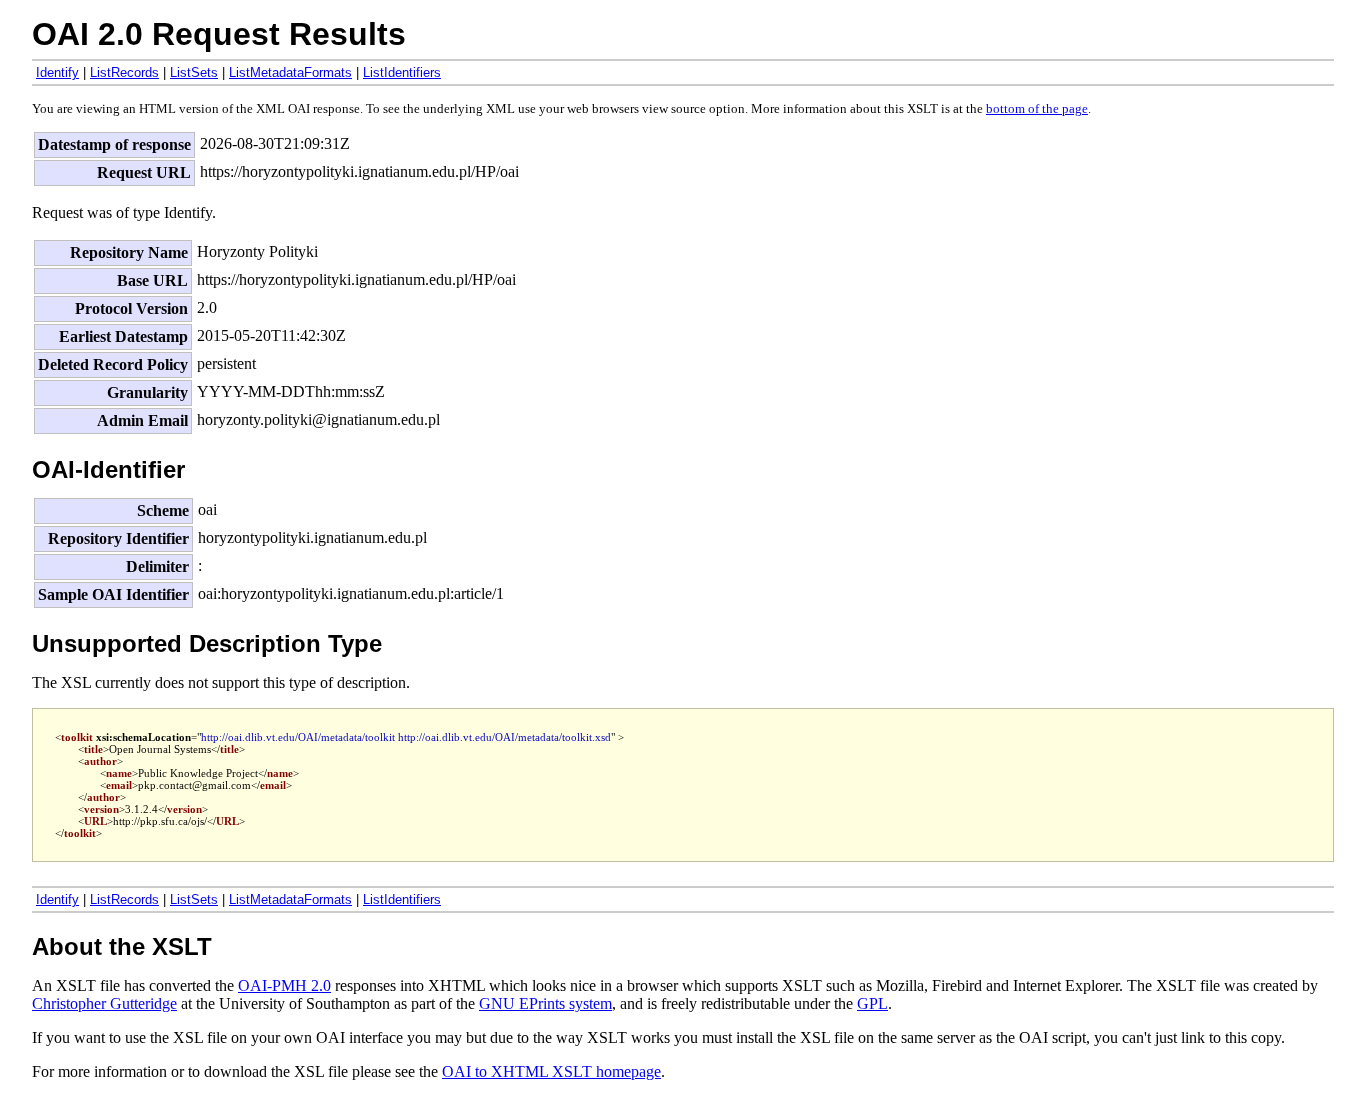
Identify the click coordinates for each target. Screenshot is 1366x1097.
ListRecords (124, 72)
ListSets (194, 72)
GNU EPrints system (545, 1003)
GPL (872, 1003)
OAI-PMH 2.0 (284, 985)
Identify (57, 72)
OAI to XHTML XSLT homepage (551, 1071)
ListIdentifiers (402, 72)
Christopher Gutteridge (104, 1003)
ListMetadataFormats (290, 72)
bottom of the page (1037, 109)
